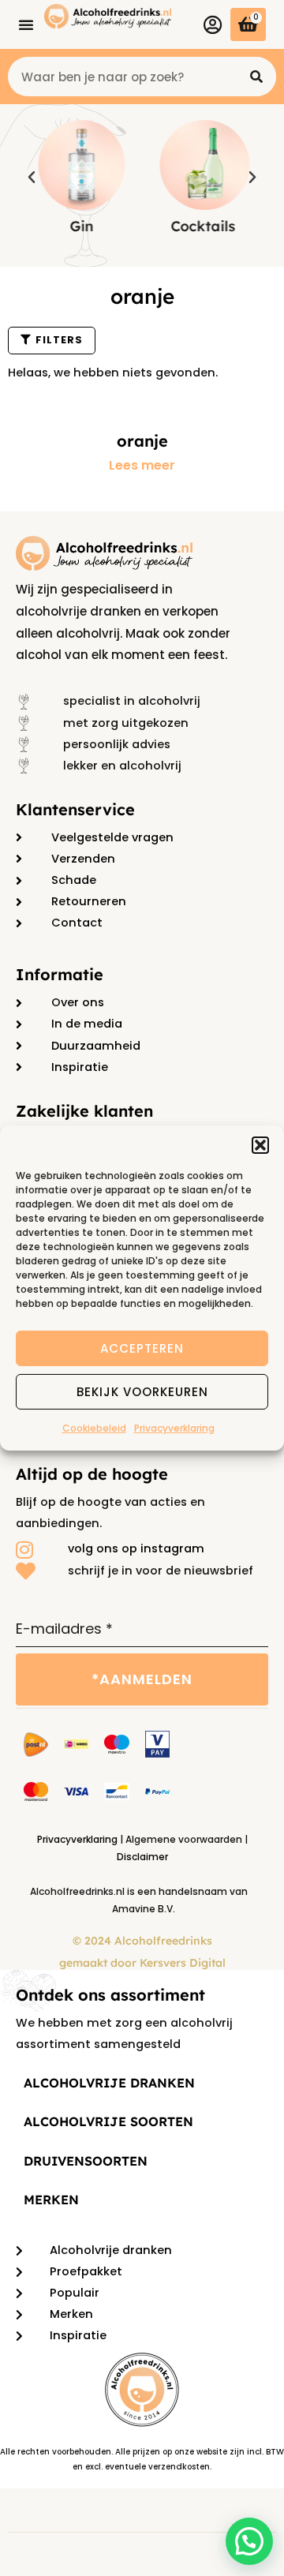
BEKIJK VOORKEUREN (142, 1391)
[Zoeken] (256, 77)
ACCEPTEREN (142, 1348)
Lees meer (142, 466)
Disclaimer (142, 1857)
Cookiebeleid (94, 1428)
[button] (260, 1145)
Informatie (60, 974)
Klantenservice (75, 809)
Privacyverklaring (174, 1428)
